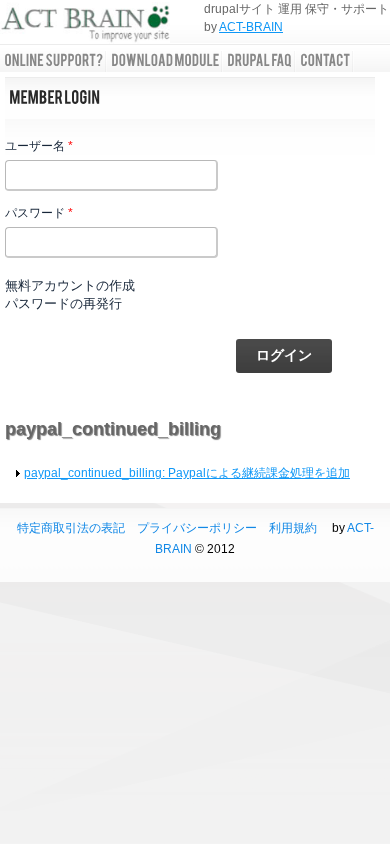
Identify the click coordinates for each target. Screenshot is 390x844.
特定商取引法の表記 (71, 528)
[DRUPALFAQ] (259, 61)
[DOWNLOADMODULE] (165, 61)
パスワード (39, 213)
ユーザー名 (39, 146)
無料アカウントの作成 (70, 285)
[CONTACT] (325, 61)
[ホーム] (85, 26)
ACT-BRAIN (251, 27)
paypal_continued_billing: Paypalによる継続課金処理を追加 (187, 473)
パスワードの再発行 (63, 303)
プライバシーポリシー (197, 528)
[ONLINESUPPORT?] (53, 61)
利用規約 (293, 528)
